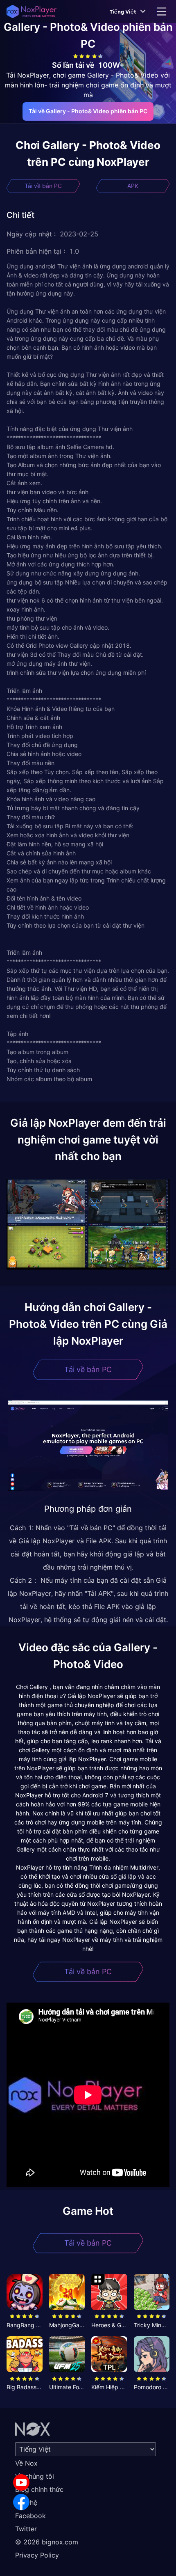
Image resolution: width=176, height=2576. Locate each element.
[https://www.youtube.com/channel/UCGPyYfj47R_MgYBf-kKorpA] (21, 2482)
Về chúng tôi (35, 2476)
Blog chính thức (39, 2489)
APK (133, 186)
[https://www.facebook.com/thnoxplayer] (21, 2502)
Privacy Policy (37, 2555)
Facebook (30, 2516)
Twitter (26, 2529)
